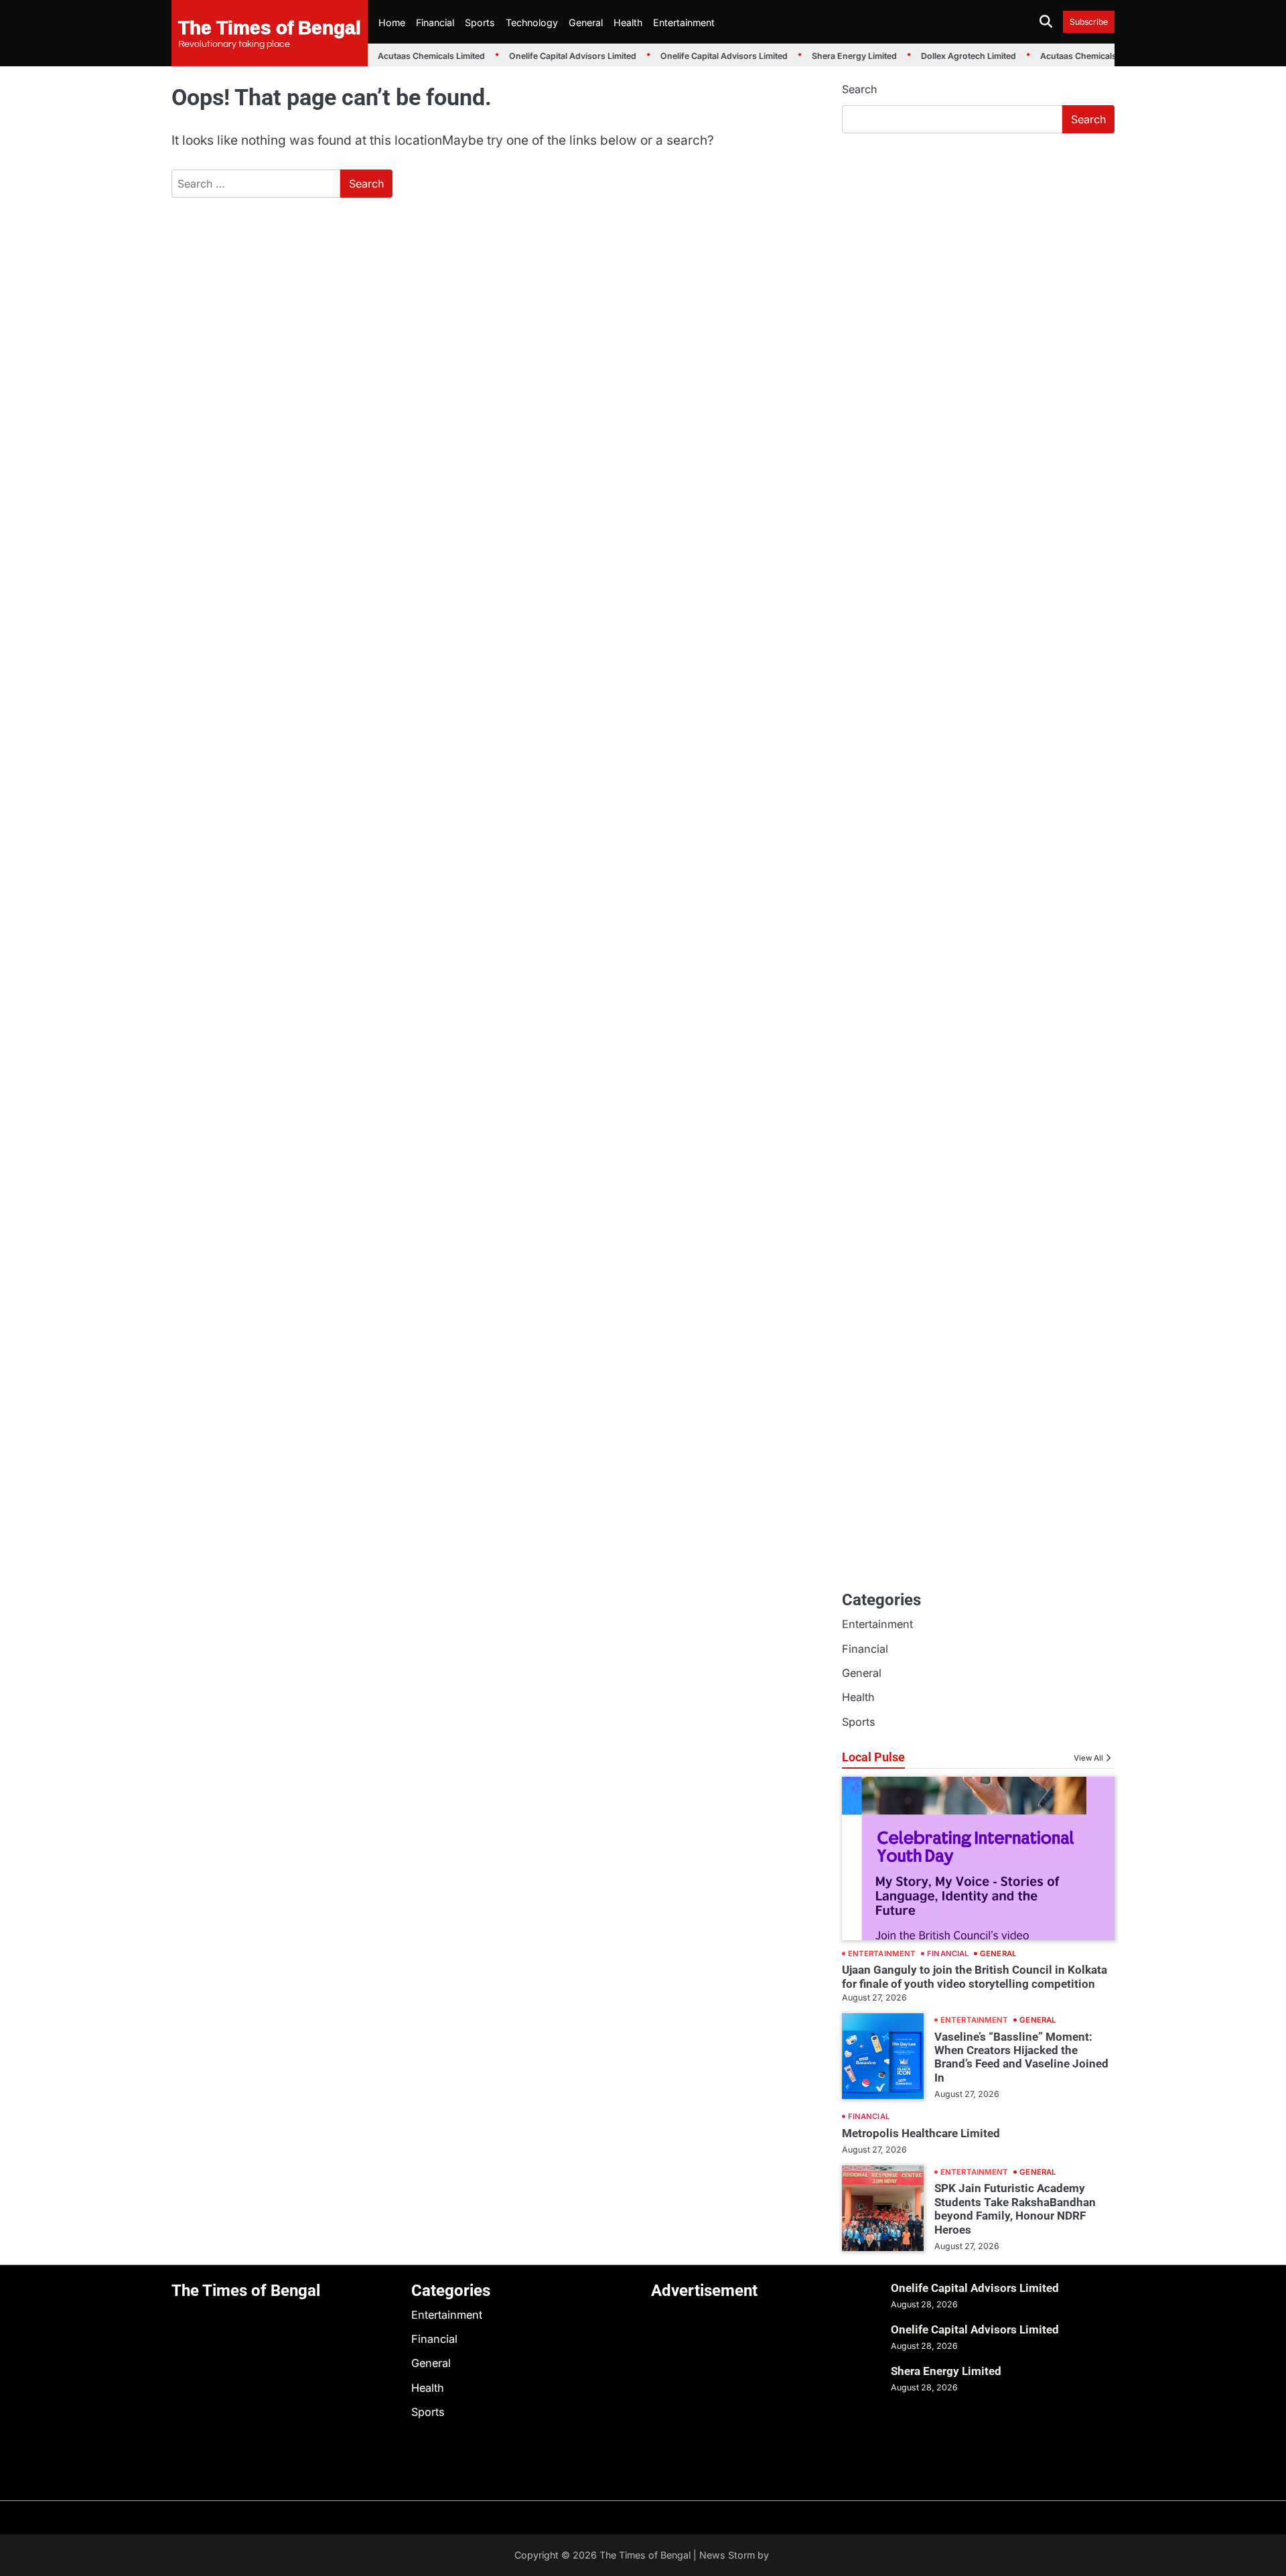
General (586, 22)
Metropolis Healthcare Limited (921, 2133)
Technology (532, 22)
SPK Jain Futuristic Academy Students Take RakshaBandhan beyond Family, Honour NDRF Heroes (1015, 2209)
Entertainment (684, 22)
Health (628, 22)
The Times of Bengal (270, 27)
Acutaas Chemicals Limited (418, 56)
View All (1088, 1758)
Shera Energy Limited (841, 56)
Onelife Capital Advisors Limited (559, 56)
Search (859, 89)
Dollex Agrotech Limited (955, 56)
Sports (480, 22)
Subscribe (1089, 22)
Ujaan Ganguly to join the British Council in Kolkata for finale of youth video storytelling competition (975, 1976)
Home (392, 22)
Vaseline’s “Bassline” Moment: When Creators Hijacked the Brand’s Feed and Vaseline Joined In (1021, 2057)
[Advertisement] (978, 245)
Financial (435, 22)
